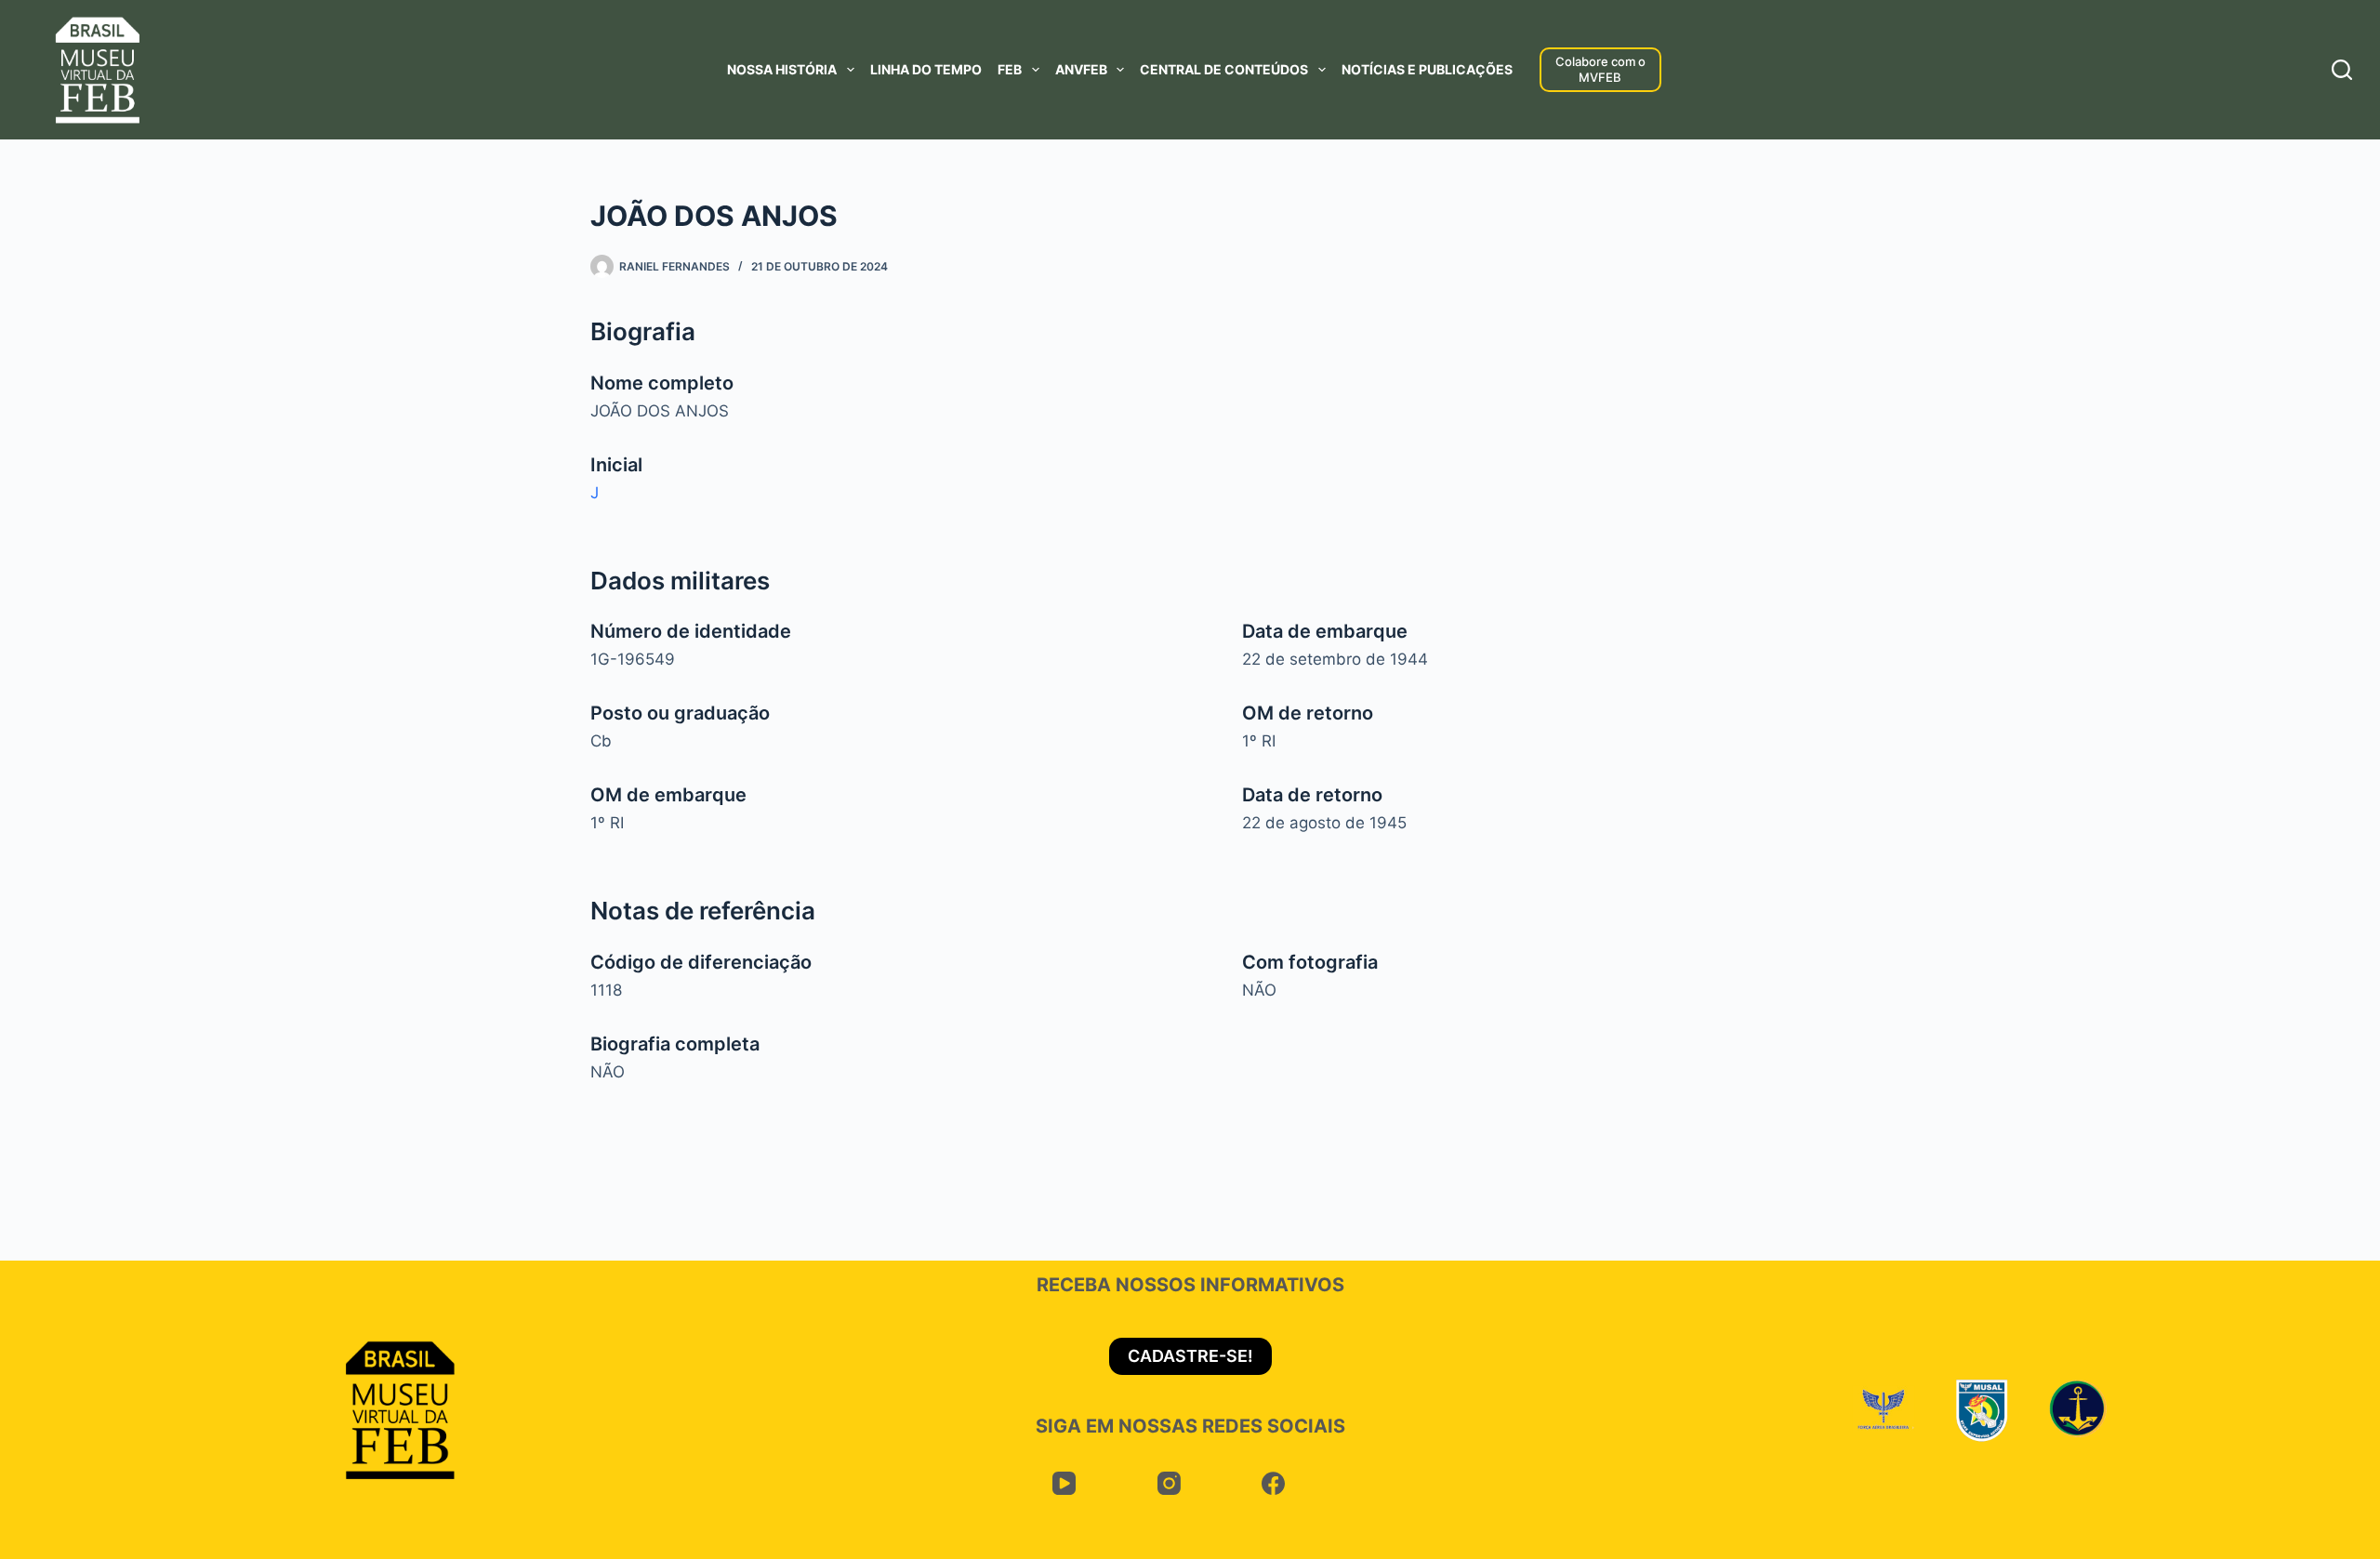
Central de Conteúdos (1224, 69)
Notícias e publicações (1427, 69)
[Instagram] (1169, 1484)
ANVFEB (1081, 69)
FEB (1010, 69)
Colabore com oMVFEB (1600, 69)
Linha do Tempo (926, 69)
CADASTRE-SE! (1190, 1356)
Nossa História (782, 69)
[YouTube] (1065, 1484)
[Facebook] (1274, 1484)
